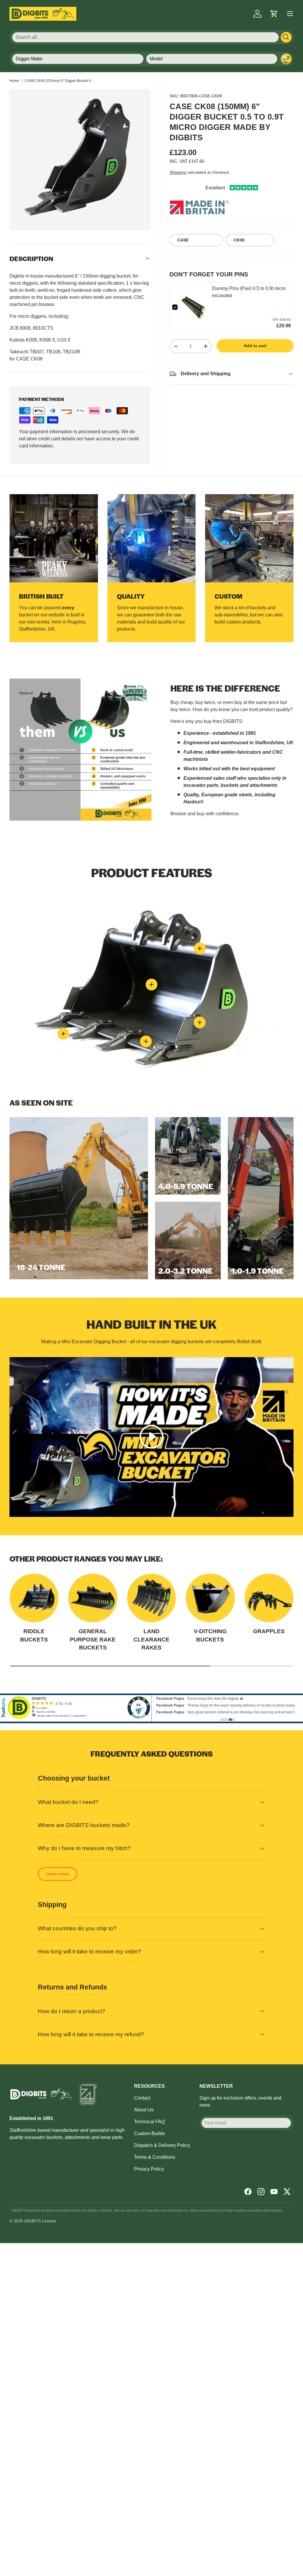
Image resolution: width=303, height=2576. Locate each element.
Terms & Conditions (155, 2157)
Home (14, 81)
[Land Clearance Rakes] (151, 1598)
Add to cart (255, 346)
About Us (144, 2110)
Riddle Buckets (34, 1635)
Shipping (178, 172)
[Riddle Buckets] (34, 1598)
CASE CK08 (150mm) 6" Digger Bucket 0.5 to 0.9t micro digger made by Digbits (60, 81)
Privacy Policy (149, 2169)
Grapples (269, 1631)
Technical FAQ (149, 2122)
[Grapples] (269, 1598)
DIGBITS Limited (40, 2221)
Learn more (58, 1874)
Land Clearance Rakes (151, 1639)
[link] (195, 307)
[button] (274, 14)
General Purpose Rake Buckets (93, 1639)
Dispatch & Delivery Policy (162, 2145)
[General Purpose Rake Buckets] (93, 1598)
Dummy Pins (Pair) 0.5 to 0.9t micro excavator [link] (249, 292)
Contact (142, 2098)
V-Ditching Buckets (210, 1635)
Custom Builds (149, 2133)
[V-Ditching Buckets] (210, 1598)
